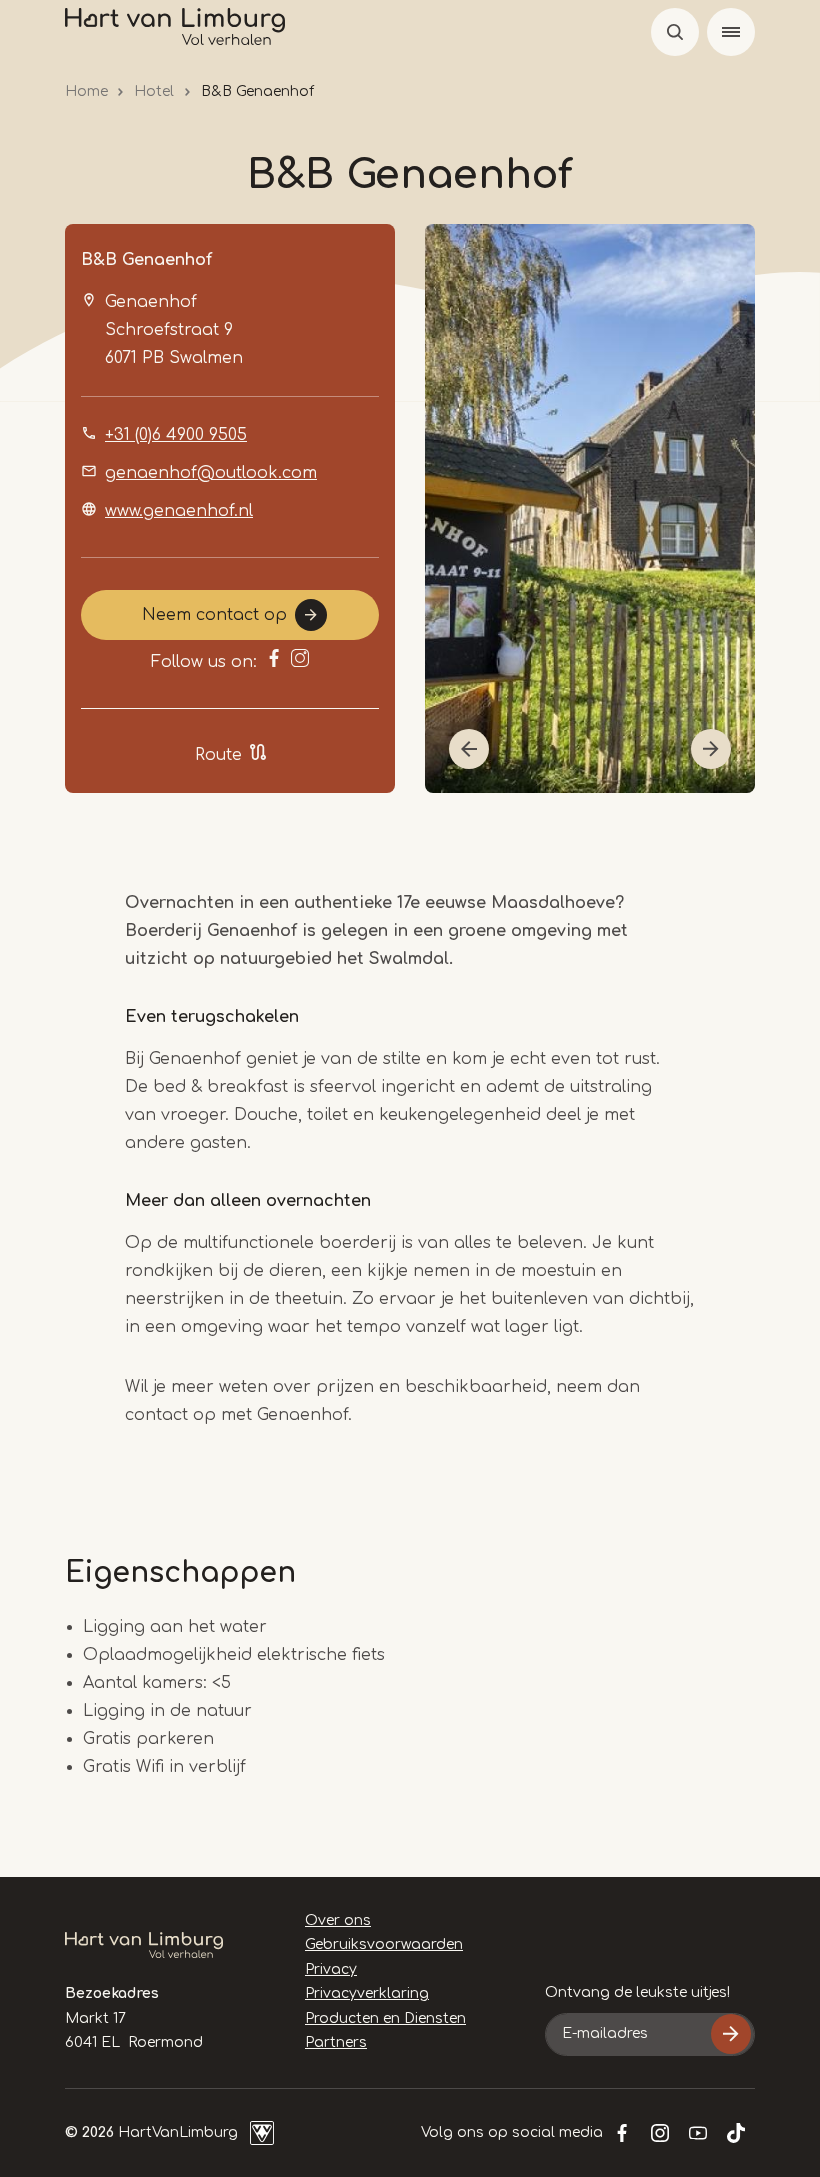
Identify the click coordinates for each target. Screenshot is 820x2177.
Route (218, 755)
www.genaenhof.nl (179, 511)
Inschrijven (731, 2034)
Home (86, 91)
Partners (336, 2042)
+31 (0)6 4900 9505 (176, 435)
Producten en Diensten (385, 2018)
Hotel (154, 91)
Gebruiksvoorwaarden (384, 1944)
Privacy (331, 1969)
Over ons (338, 1920)
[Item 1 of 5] (590, 508)
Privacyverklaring (367, 1993)
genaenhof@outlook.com (211, 473)
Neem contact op (214, 615)
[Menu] (731, 32)
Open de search (675, 32)
